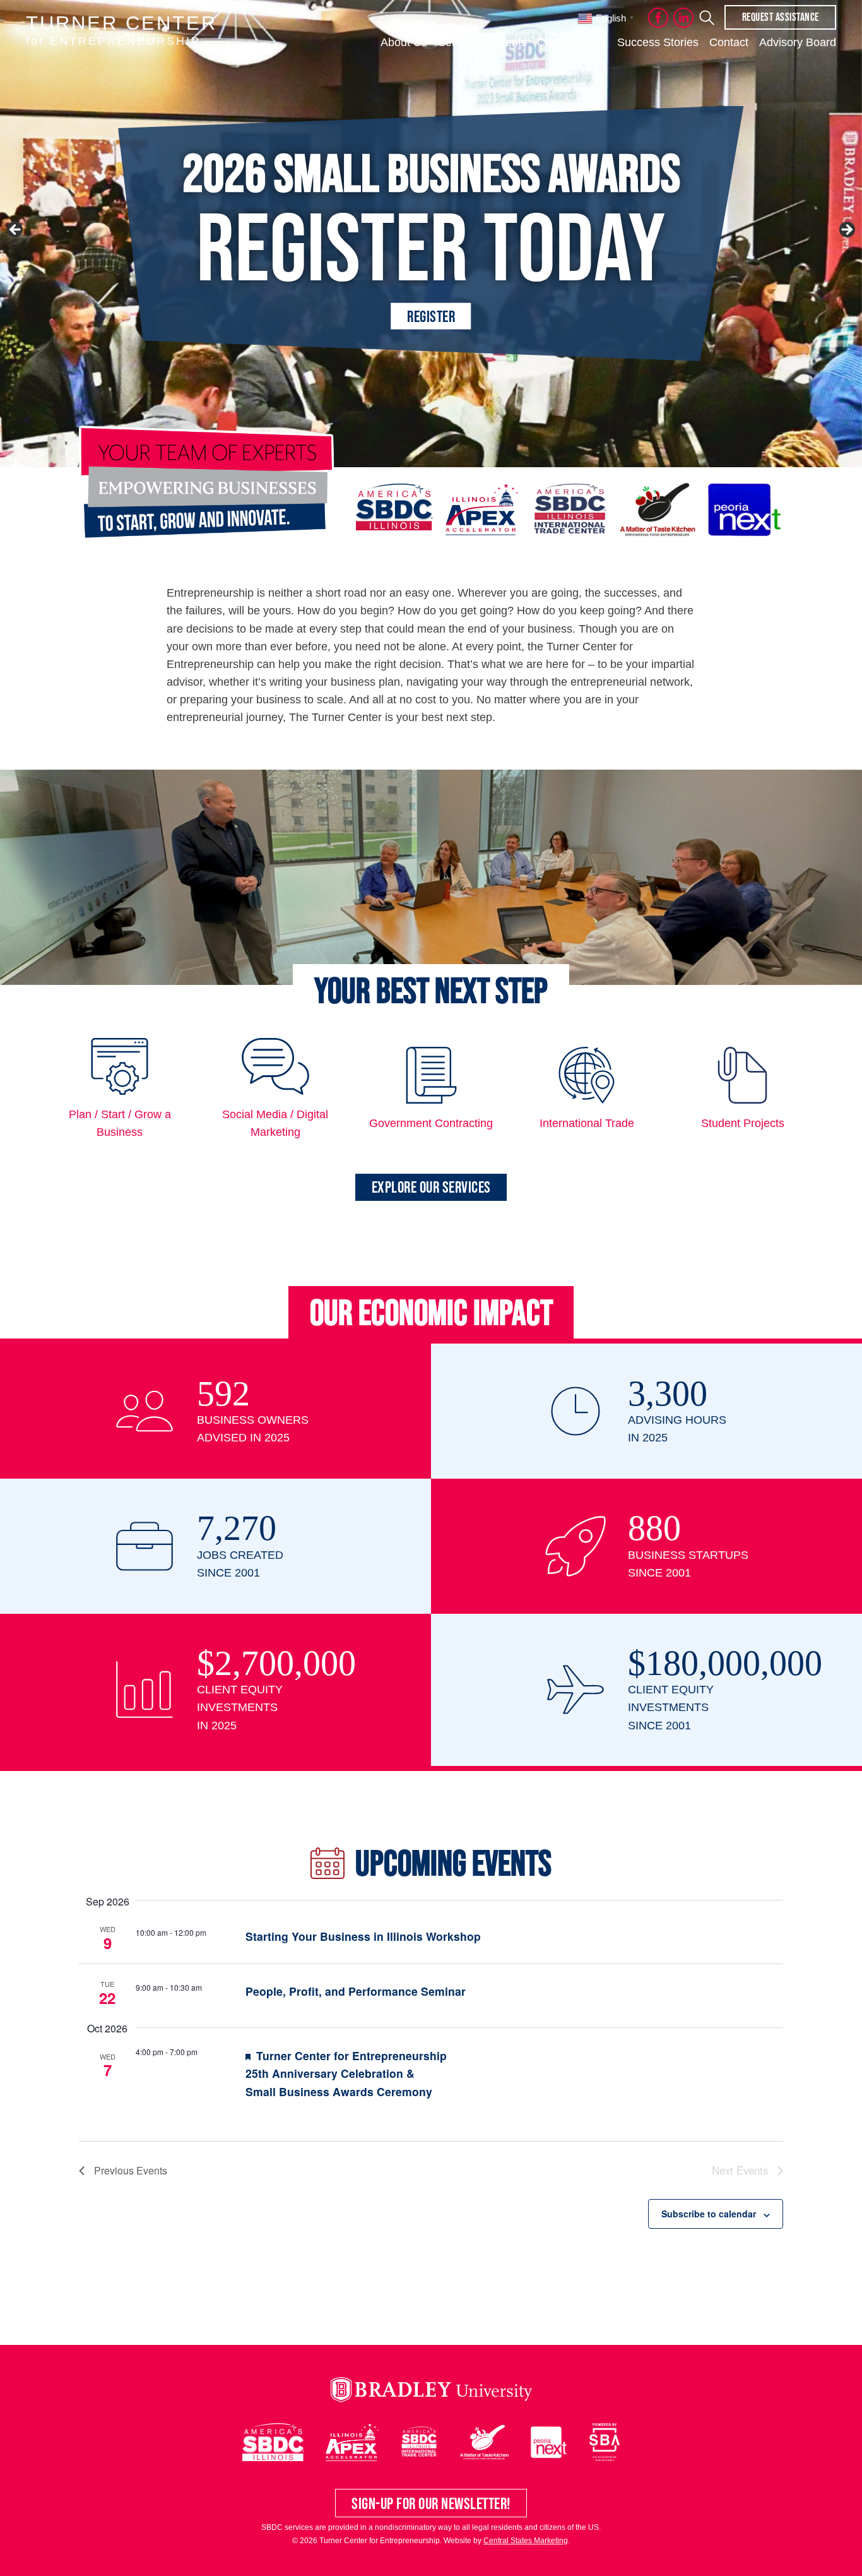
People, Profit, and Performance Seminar (356, 1991)
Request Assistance (781, 17)
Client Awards (572, 42)
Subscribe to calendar (709, 2214)
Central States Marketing (526, 2541)
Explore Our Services (431, 1187)
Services (460, 42)
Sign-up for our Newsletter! (431, 2503)
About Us (404, 42)
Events (510, 42)
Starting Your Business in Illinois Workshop (363, 1936)
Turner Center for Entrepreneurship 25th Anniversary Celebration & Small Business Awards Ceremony (346, 2073)
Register (431, 316)
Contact (729, 42)
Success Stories (658, 42)
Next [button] (846, 230)
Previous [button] (16, 230)
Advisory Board (798, 42)
